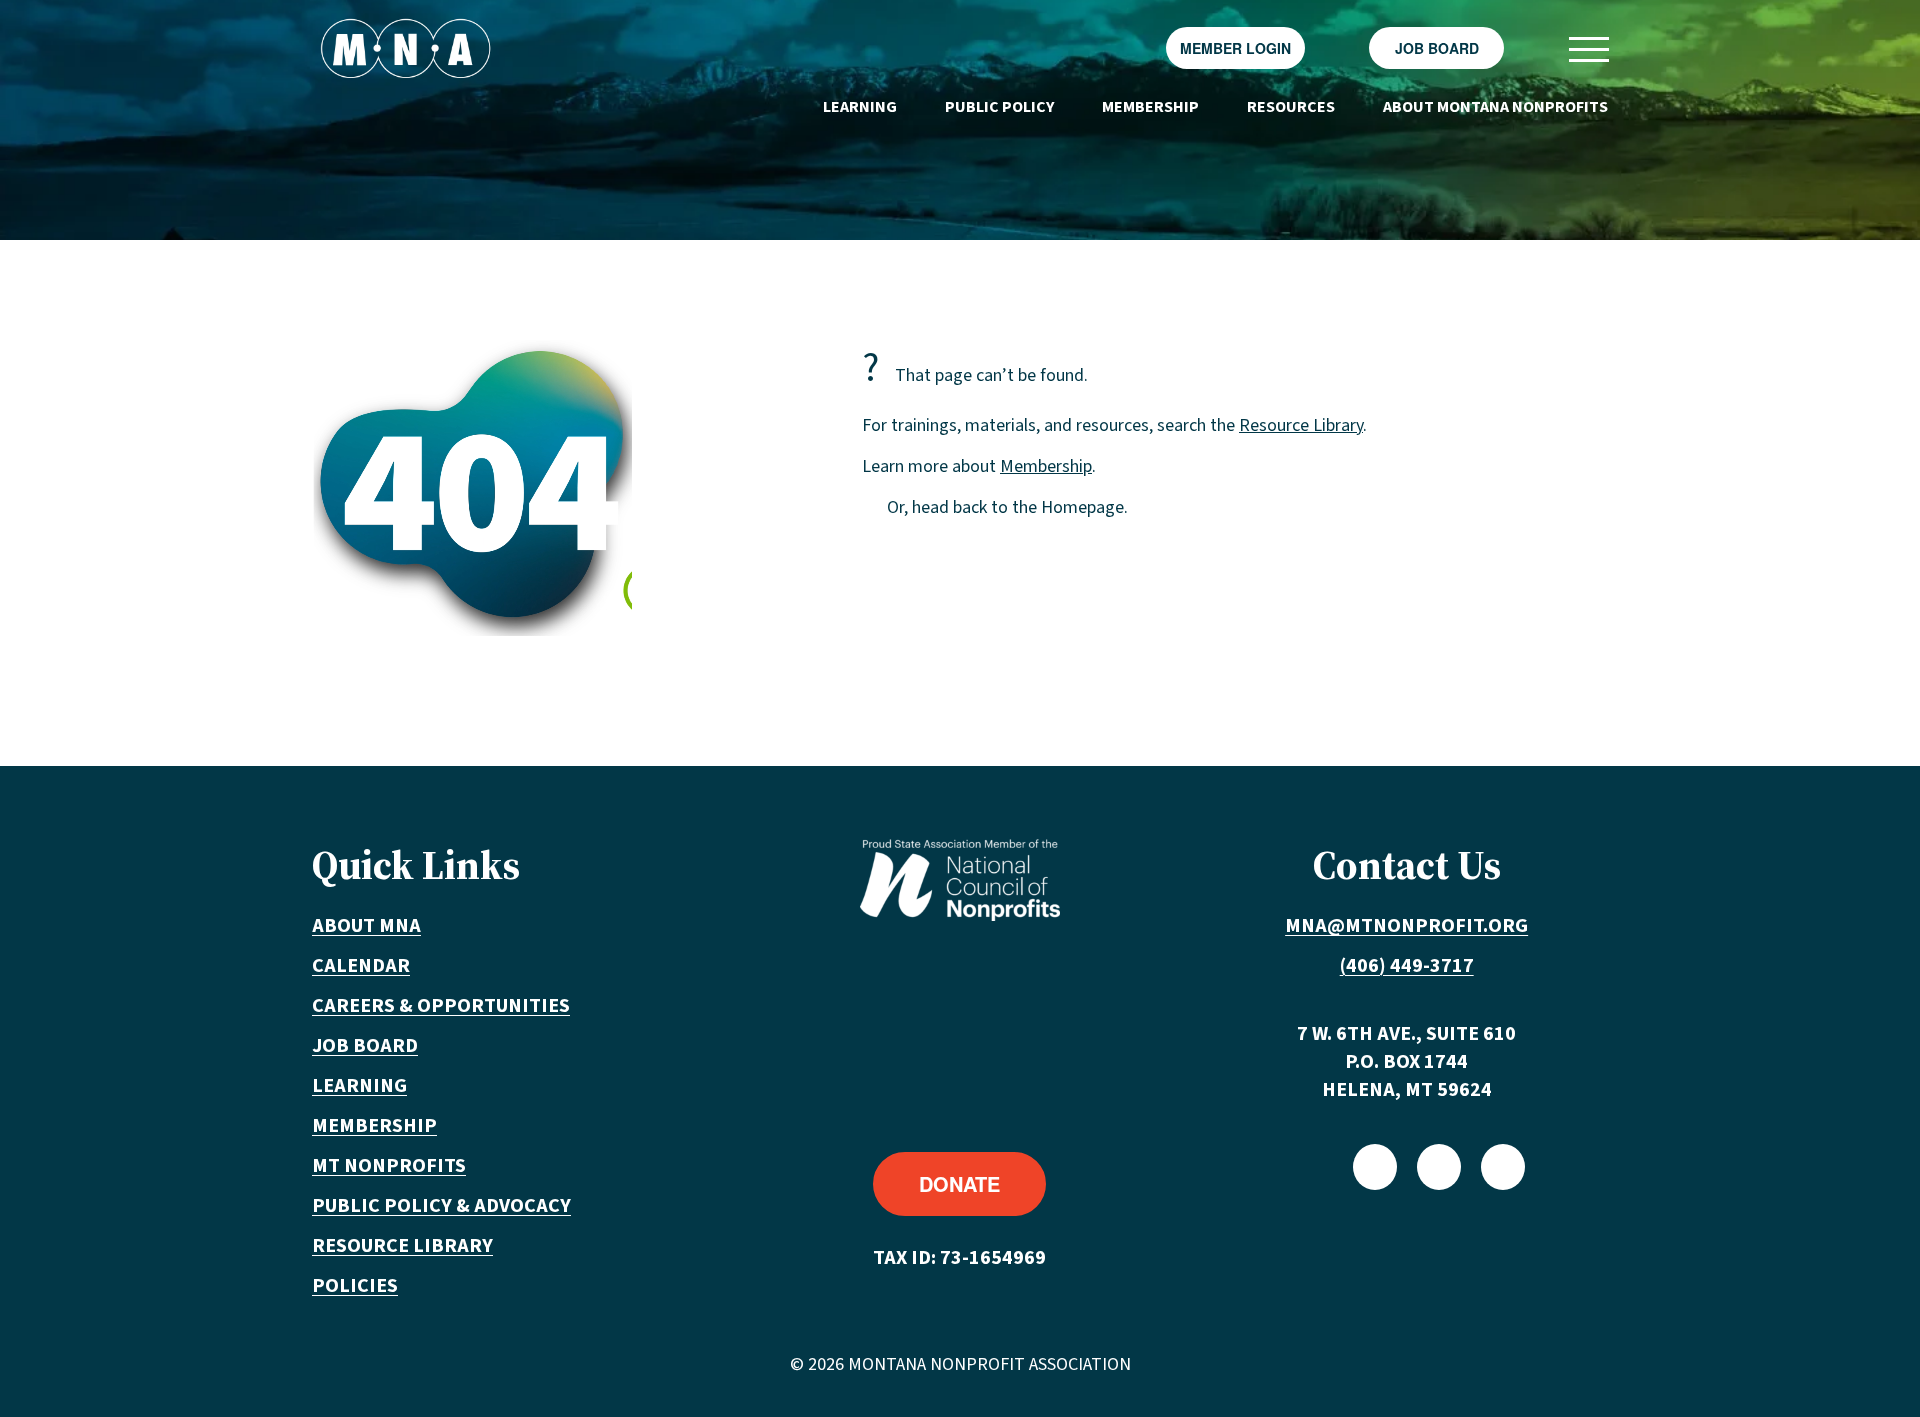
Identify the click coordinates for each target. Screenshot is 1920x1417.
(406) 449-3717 (1407, 966)
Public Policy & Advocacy (441, 1206)
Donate (959, 1183)
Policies (355, 1286)
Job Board (1437, 48)
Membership (1150, 107)
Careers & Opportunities (441, 1006)
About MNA (366, 926)
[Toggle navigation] (1588, 48)
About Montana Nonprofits (1495, 107)
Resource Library (1301, 425)
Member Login (1235, 48)
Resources (1291, 107)
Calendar (361, 966)
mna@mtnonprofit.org (1406, 926)
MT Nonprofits (389, 1166)
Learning (860, 107)
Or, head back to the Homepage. (1007, 507)
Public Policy (999, 107)
